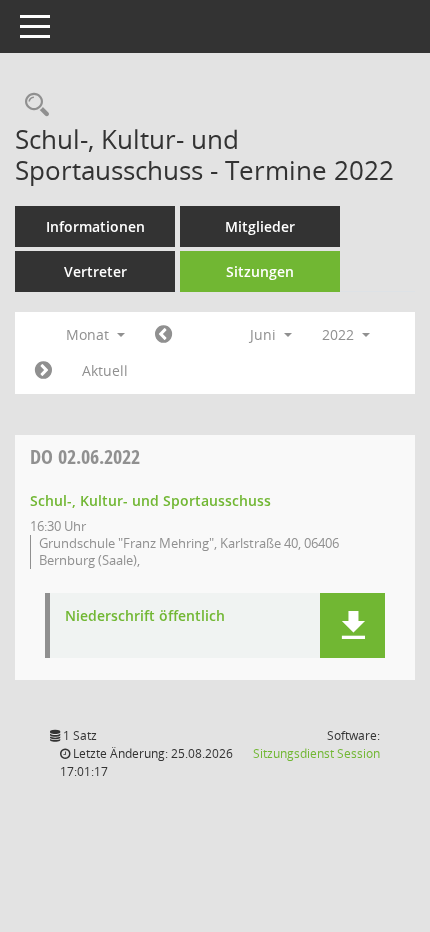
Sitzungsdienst (316, 753)
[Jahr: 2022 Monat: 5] (163, 335)
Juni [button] (265, 334)
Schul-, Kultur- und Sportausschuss (150, 500)
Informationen (95, 226)
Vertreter (95, 271)
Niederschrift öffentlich (145, 616)
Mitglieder (260, 226)
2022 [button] (340, 334)
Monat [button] (89, 334)
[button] (352, 625)
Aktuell (105, 370)
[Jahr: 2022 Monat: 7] (43, 371)
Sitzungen (260, 271)
